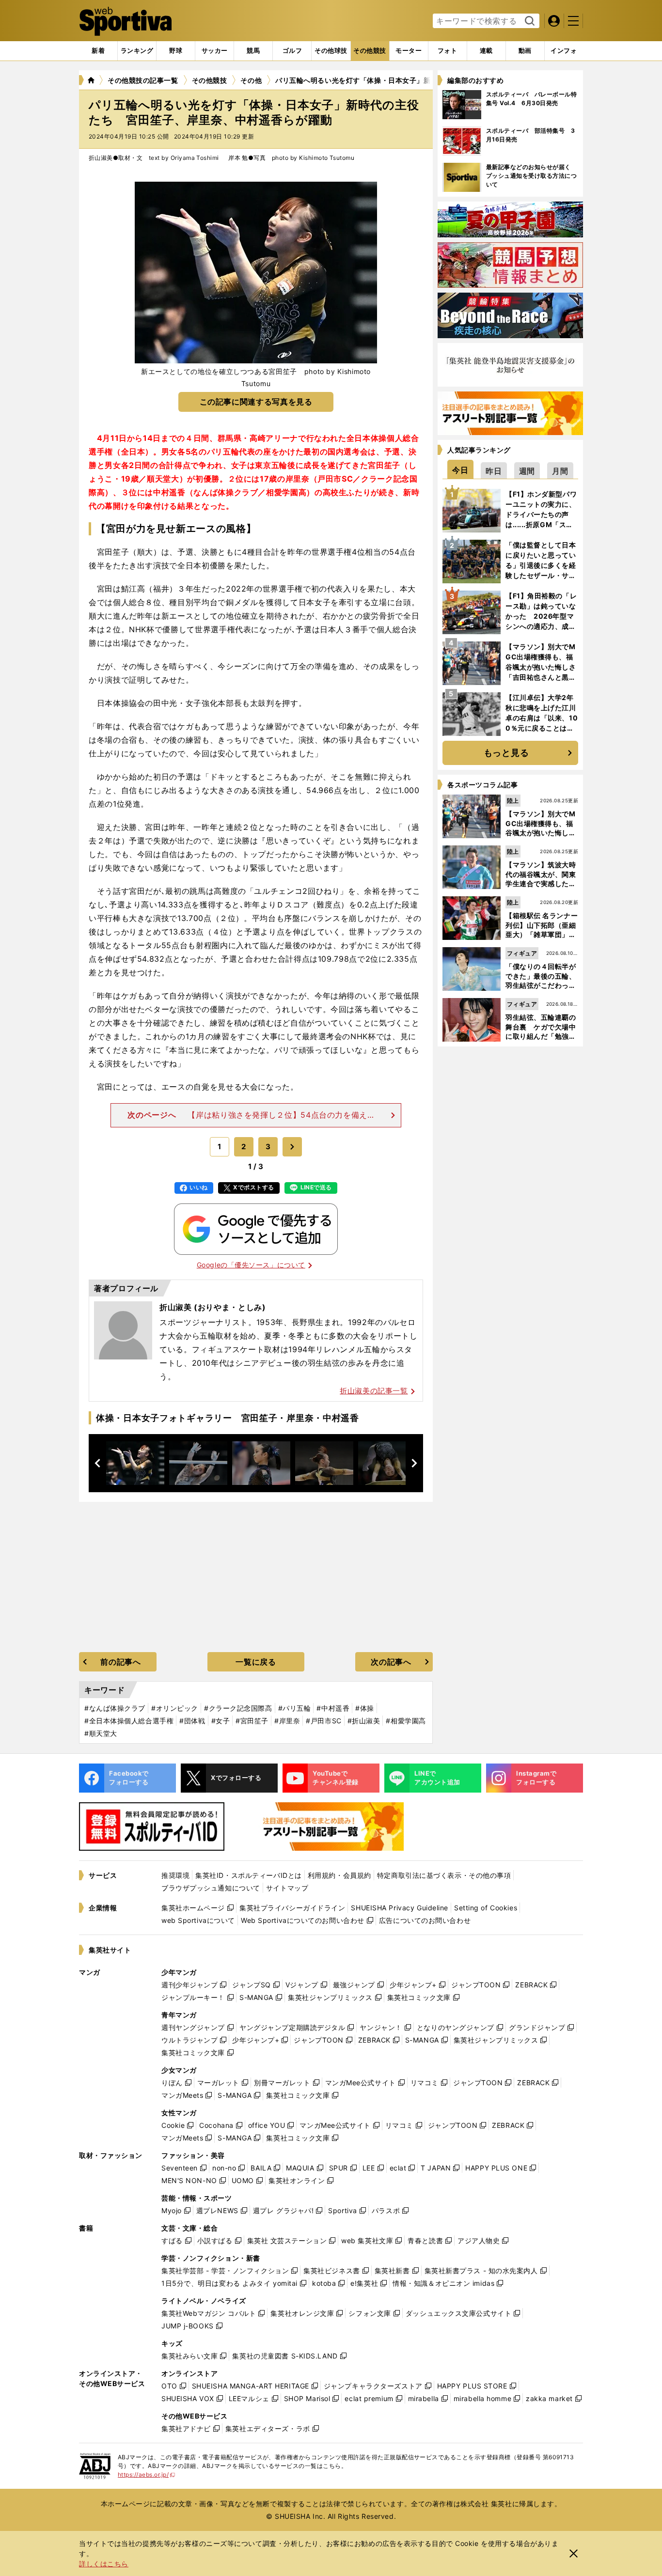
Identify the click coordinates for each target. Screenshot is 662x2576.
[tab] (176, 51)
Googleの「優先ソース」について (251, 1265)
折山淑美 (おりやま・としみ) (213, 1307)
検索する (528, 21)
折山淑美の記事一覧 (374, 1391)
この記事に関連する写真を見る (256, 402)
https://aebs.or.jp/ (147, 2475)
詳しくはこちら (104, 2564)
